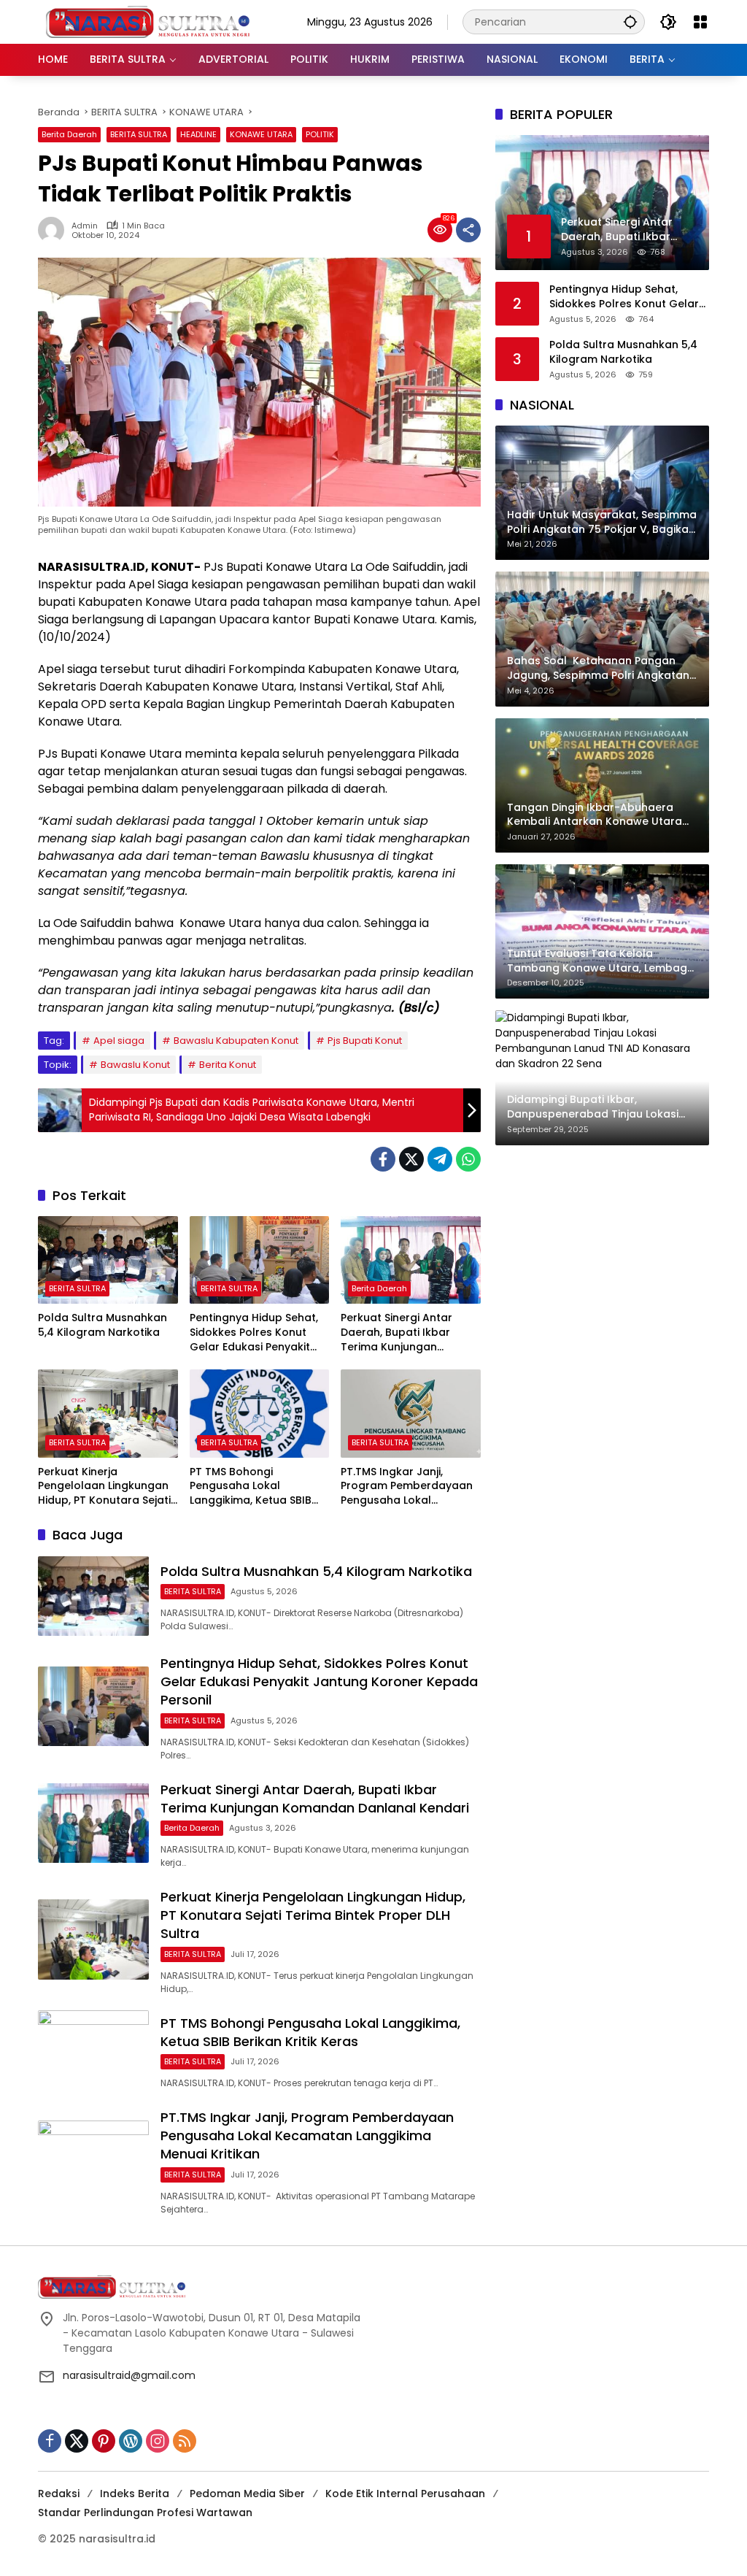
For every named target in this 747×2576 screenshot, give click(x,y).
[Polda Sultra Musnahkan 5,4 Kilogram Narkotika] (108, 1260)
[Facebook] (383, 1159)
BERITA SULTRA (139, 134)
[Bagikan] (468, 230)
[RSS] (185, 2441)
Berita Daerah (69, 134)
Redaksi (59, 2494)
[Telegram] (440, 1159)
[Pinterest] (104, 2441)
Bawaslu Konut (135, 1065)
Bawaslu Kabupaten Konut (236, 1041)
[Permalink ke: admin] (55, 230)
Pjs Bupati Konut (365, 1041)
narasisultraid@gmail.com (129, 2375)
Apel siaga (119, 1041)
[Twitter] (411, 1159)
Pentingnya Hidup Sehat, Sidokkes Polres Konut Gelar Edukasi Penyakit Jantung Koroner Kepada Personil (258, 1333)
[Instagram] (158, 2441)
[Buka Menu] (700, 22)
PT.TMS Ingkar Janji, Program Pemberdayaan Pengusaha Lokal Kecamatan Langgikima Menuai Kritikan (407, 1487)
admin (85, 226)
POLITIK (320, 134)
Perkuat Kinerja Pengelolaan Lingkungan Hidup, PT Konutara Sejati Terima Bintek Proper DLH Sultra (104, 1487)
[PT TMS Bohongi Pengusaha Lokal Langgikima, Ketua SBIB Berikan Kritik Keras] (260, 1413)
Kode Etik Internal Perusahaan (405, 2494)
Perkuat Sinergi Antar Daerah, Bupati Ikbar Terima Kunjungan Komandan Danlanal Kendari (396, 1333)
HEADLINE (198, 134)
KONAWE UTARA (261, 134)
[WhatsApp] (468, 1159)
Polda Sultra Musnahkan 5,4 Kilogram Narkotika (102, 1325)
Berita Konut (228, 1065)
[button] (630, 22)
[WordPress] (131, 2441)
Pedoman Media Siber (247, 2494)
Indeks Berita (135, 2494)
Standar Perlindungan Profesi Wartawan (145, 2512)
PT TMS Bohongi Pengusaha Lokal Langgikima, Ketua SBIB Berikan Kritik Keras (251, 1487)
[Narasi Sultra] (147, 21)
